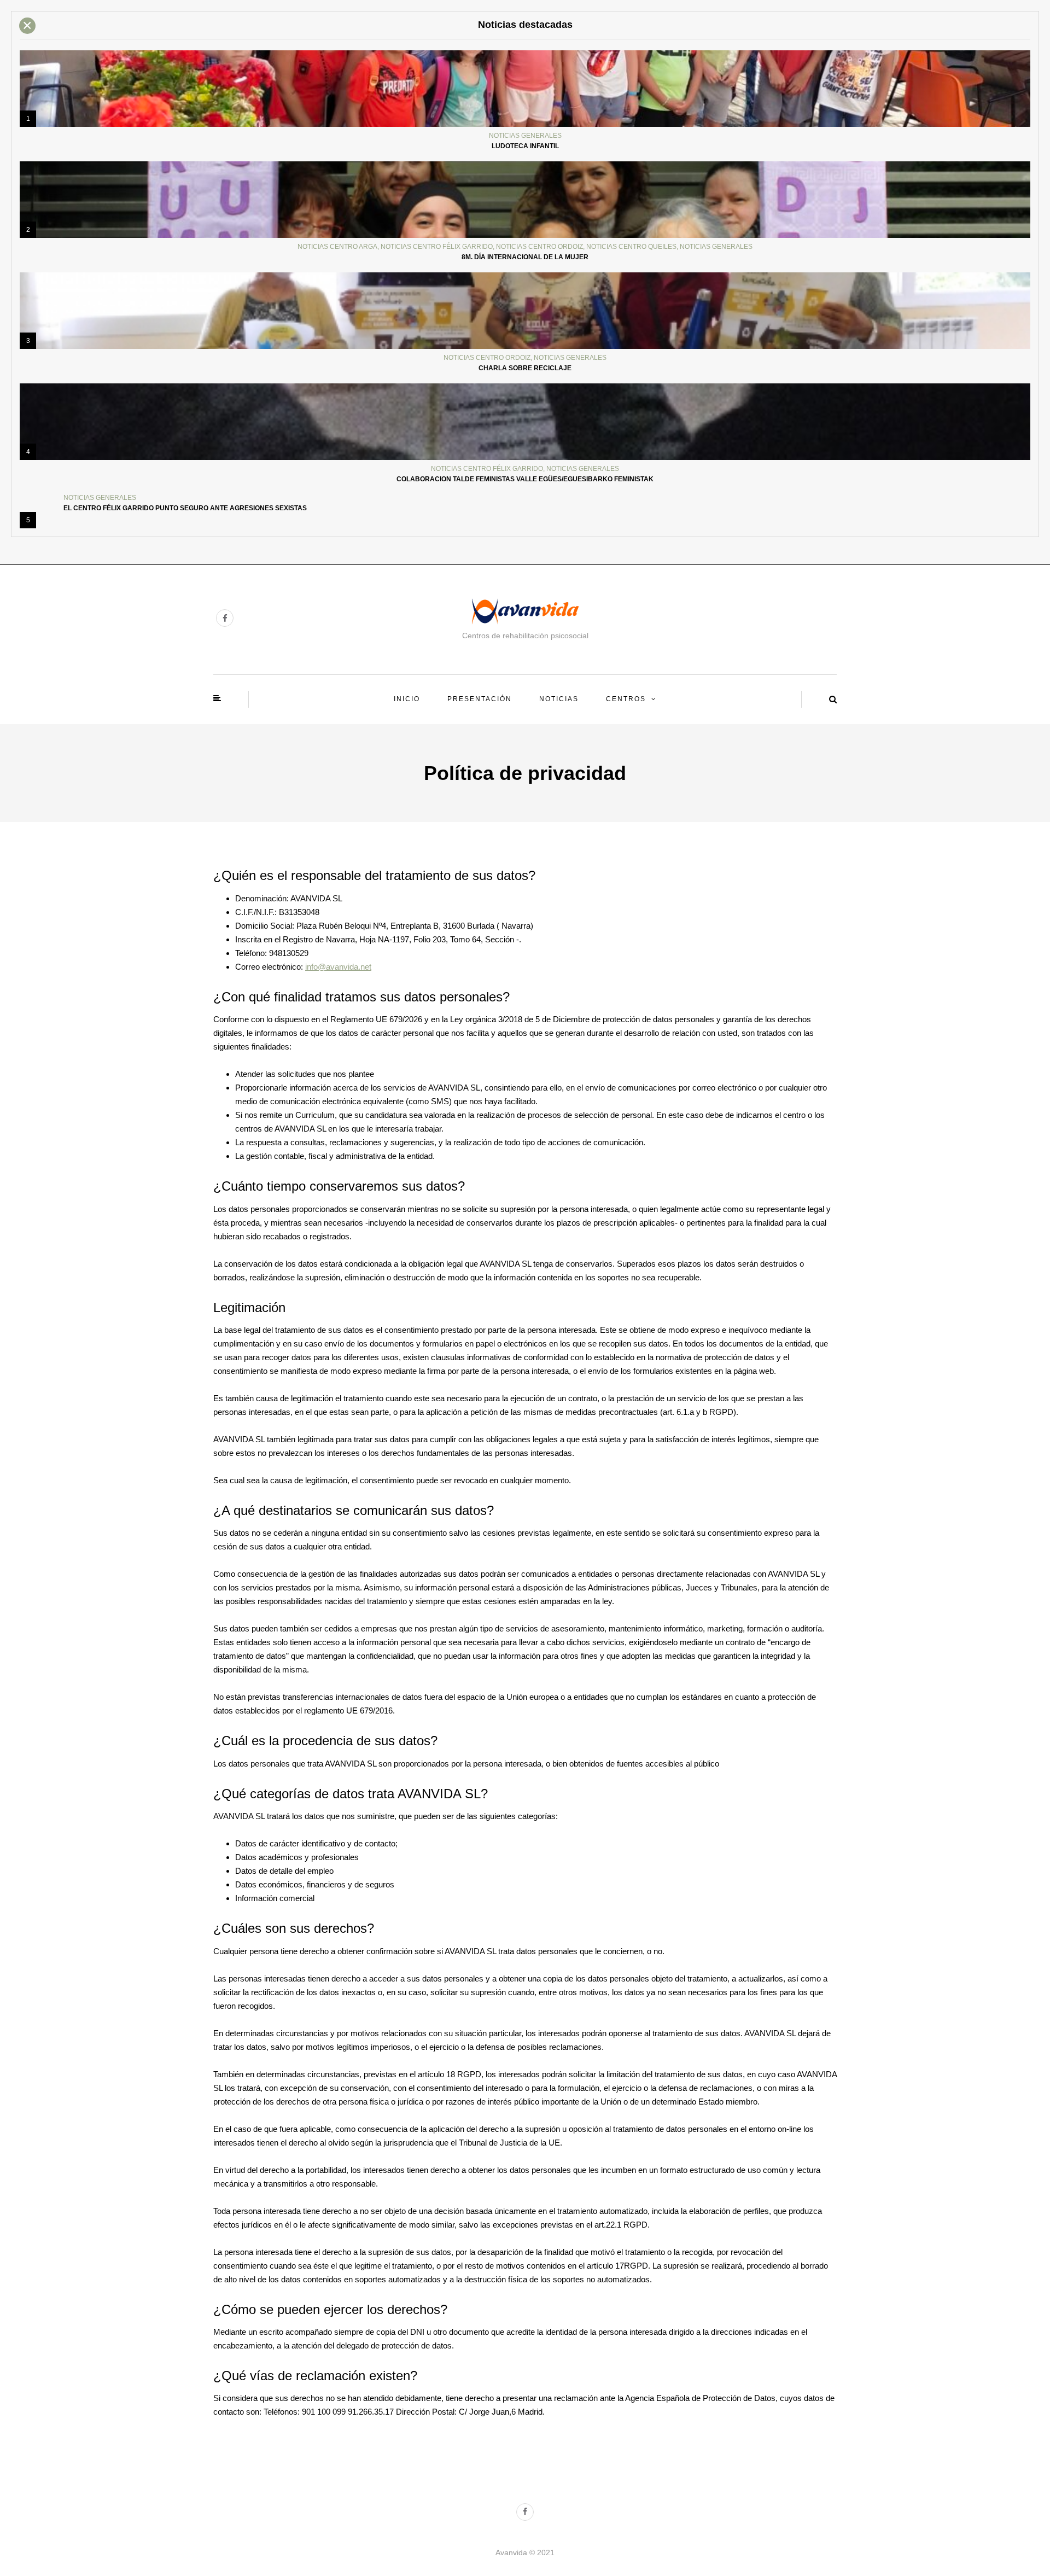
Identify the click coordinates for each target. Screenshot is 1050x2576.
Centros (626, 699)
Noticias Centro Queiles (631, 247)
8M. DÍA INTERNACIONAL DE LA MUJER (525, 257)
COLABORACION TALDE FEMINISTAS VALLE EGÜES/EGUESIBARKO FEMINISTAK (525, 479)
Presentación (480, 699)
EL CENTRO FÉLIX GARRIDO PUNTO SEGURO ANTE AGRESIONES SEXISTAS (185, 508)
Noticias (559, 699)
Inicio (407, 699)
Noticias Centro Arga (337, 247)
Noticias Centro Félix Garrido (437, 247)
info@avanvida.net (338, 967)
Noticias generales (525, 136)
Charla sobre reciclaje (525, 368)
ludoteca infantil (525, 146)
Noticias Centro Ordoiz (539, 247)
